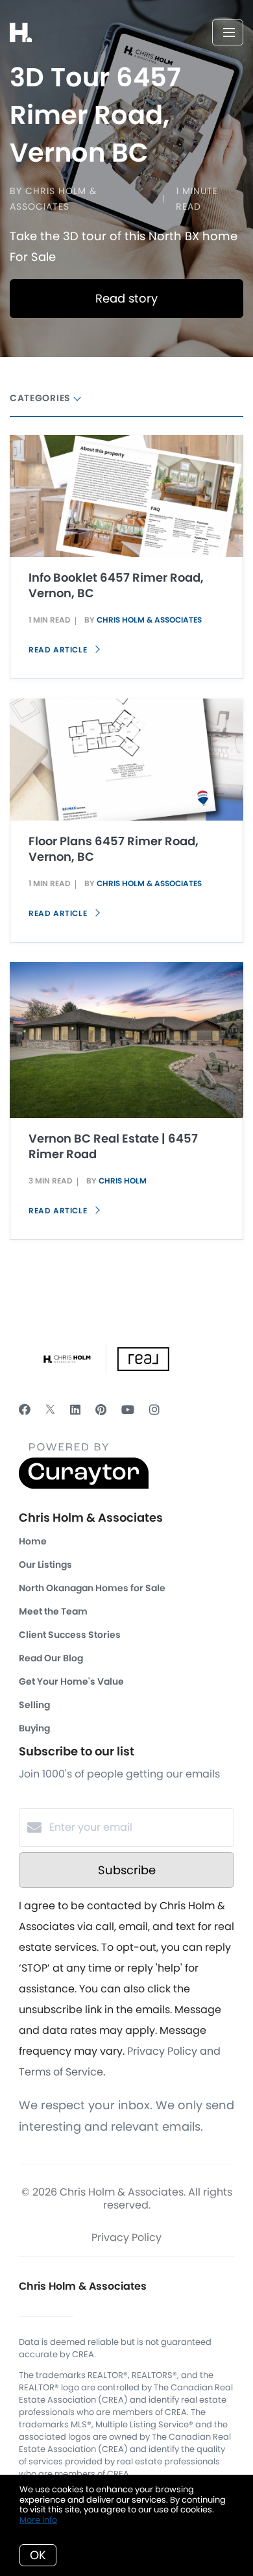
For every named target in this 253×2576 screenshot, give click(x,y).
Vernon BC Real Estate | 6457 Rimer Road (113, 1146)
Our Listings (45, 1565)
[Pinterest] (101, 1410)
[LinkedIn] (75, 1410)
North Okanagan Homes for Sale (92, 1588)
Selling (34, 1705)
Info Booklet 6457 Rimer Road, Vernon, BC (116, 585)
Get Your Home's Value (71, 1681)
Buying (34, 1728)
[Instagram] (154, 1410)
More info (38, 2520)
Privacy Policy (126, 2237)
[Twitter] (50, 1410)
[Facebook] (25, 1410)
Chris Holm (123, 1181)
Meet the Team (53, 1611)
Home (33, 1541)
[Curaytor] (84, 1486)
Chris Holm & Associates (149, 620)
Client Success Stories (70, 1635)
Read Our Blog (51, 1658)
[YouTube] (128, 1410)
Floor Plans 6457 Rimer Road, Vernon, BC (114, 849)
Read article (59, 650)
